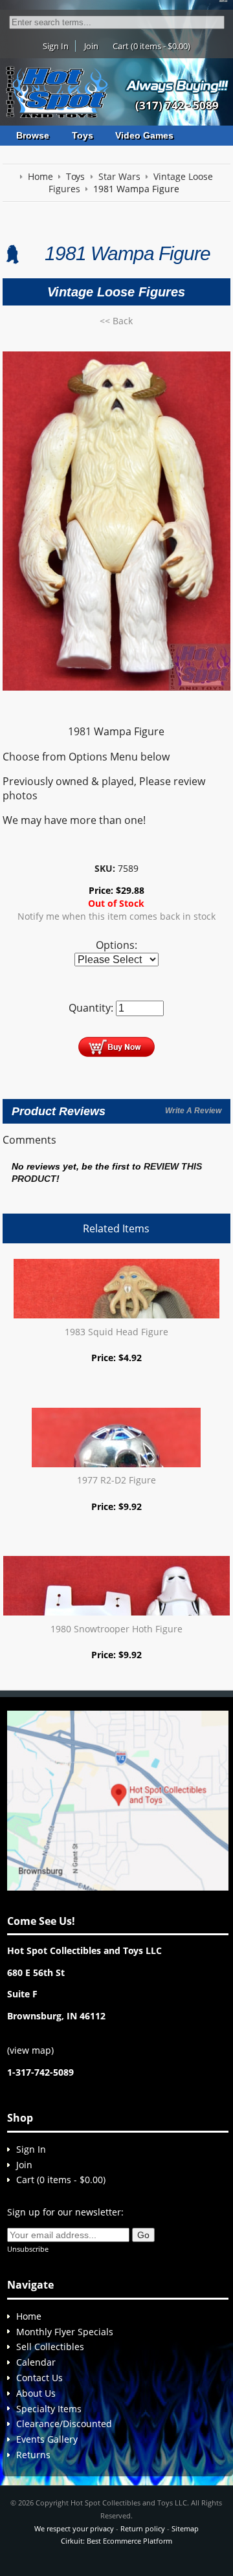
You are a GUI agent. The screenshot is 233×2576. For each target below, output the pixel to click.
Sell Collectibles (50, 2347)
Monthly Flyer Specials (65, 2332)
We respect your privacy (74, 2528)
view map (30, 2050)
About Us (36, 2393)
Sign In (56, 46)
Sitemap (185, 2528)
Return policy (143, 2528)
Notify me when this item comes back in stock (116, 916)
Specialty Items (49, 2409)
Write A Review (193, 1111)
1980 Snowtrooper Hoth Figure (116, 1629)
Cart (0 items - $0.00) (151, 46)
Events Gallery (47, 2439)
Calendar (36, 2362)
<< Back (116, 321)
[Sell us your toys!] (177, 85)
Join (91, 46)
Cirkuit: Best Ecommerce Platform (116, 2541)
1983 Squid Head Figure (116, 1332)
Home (29, 2316)
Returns (33, 2455)
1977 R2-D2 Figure (116, 1480)
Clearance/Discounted (64, 2424)
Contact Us (39, 2378)
